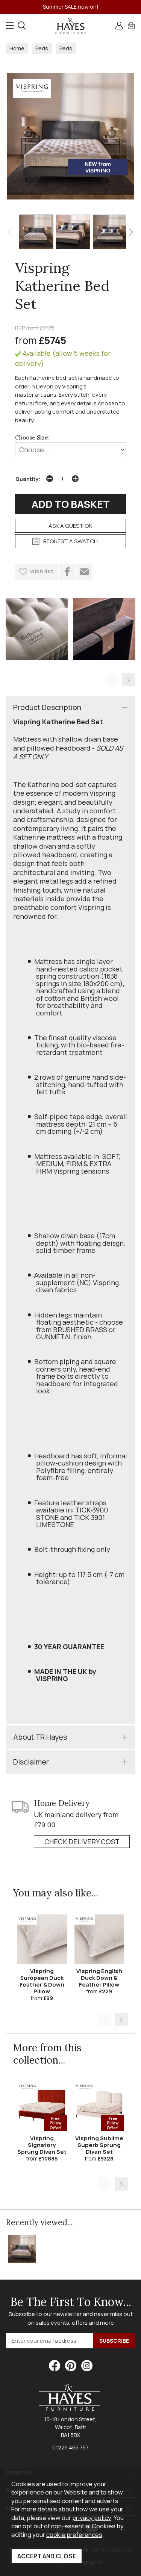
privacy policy (92, 2518)
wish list (42, 571)
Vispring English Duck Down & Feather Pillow (99, 1978)
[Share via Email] (84, 572)
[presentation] (10, 232)
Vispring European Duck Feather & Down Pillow (42, 1981)
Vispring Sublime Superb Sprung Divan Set (99, 2145)
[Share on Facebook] (67, 572)
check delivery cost (82, 1842)
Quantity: (28, 479)
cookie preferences (74, 2534)
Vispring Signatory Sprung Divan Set (42, 2145)
